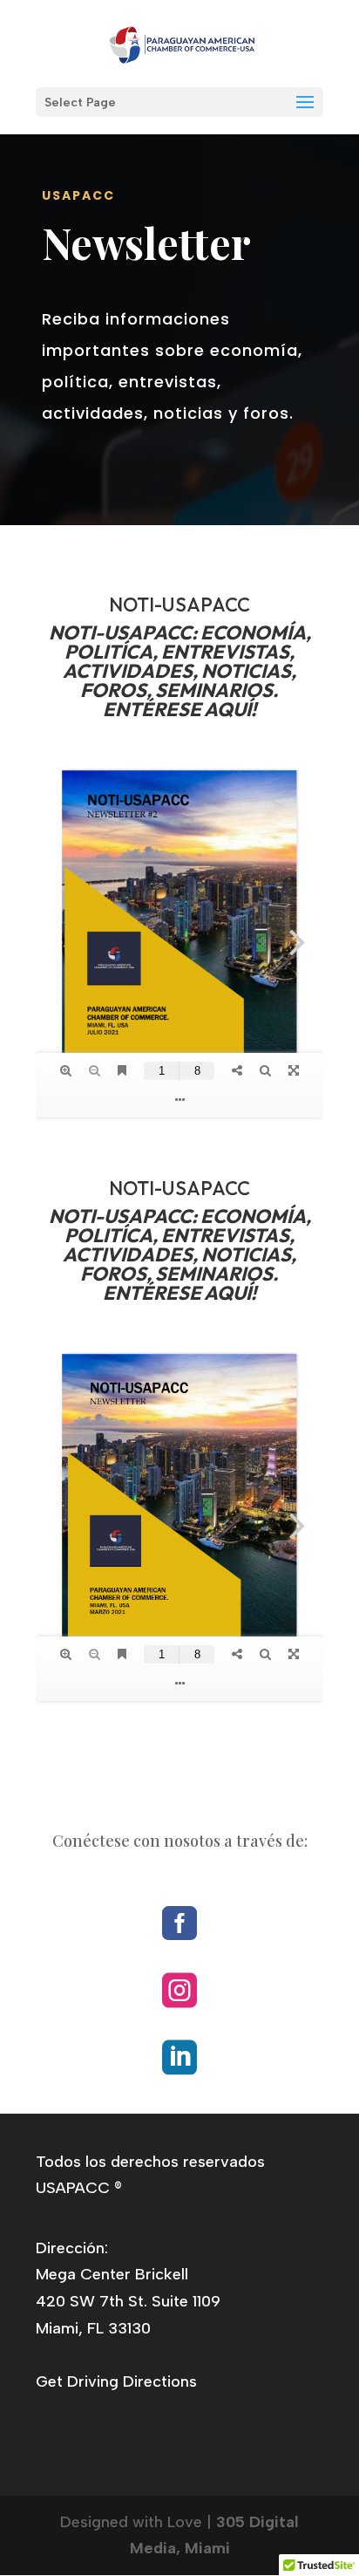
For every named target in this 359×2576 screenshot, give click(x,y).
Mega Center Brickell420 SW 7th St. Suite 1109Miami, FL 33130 (128, 2301)
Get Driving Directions (116, 2381)
